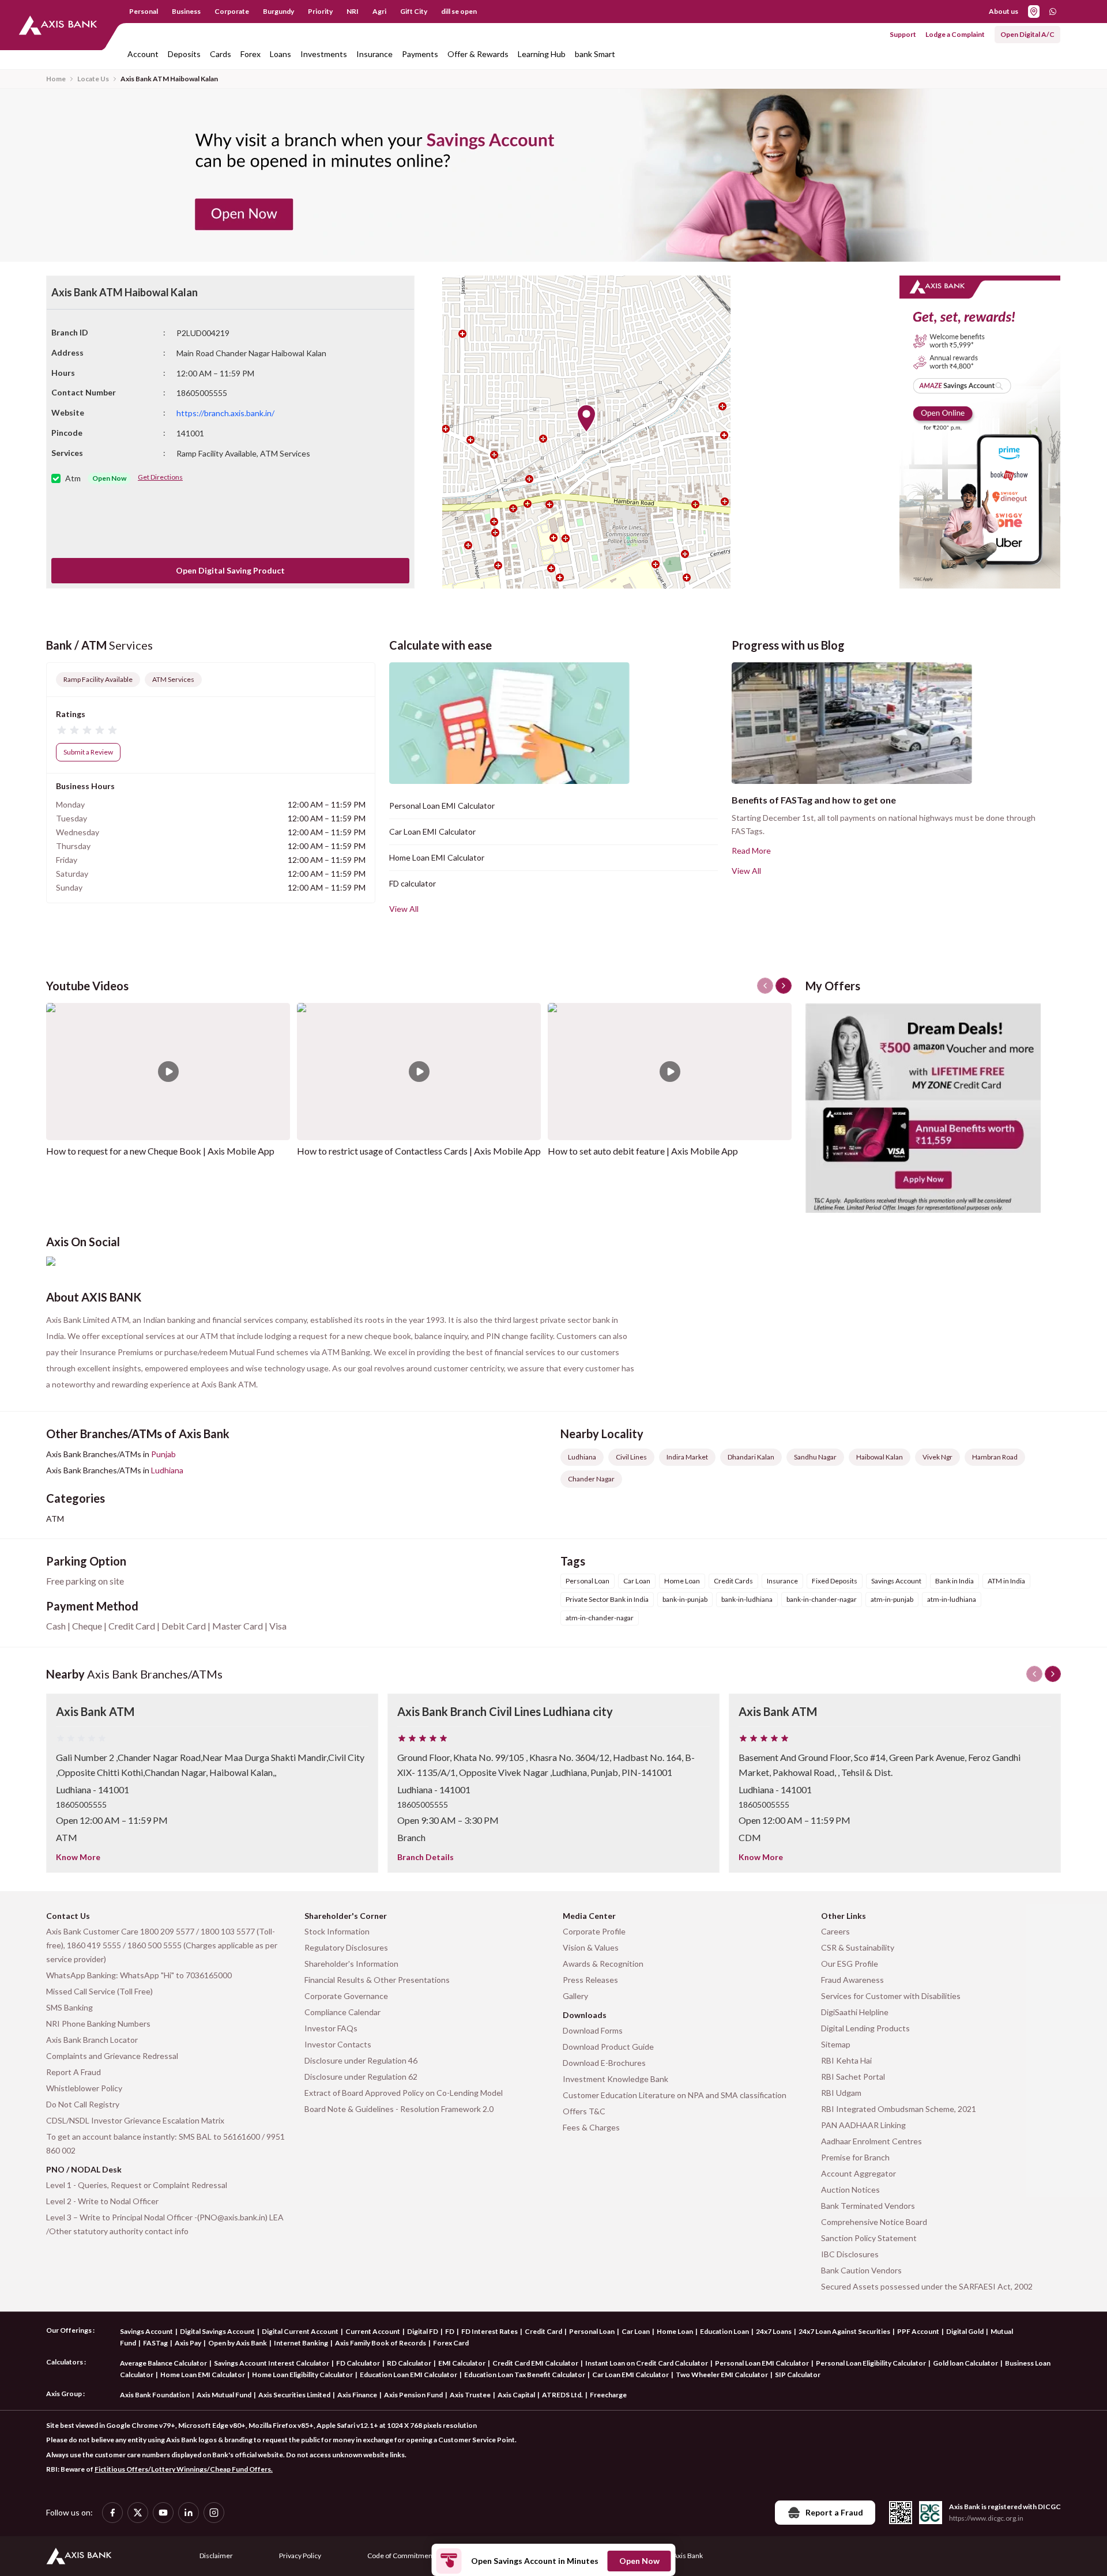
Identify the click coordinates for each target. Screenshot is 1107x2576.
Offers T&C (584, 2111)
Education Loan (724, 2331)
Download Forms (593, 2030)
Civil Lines (631, 1457)
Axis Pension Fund (413, 2395)
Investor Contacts (338, 2044)
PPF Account (918, 2331)
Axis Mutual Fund (224, 2395)
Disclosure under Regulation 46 (361, 2060)
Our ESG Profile (850, 1964)
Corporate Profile (594, 1931)
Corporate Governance (346, 1996)
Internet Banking (301, 2343)
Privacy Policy (300, 2556)
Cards (221, 54)
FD (450, 2331)
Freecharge (608, 2395)
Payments (420, 54)
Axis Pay (188, 2343)
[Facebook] (112, 2513)
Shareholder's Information (351, 1964)
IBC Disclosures (850, 2254)
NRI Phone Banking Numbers (98, 2024)
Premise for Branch (855, 2157)
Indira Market (687, 1457)
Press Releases (590, 1980)
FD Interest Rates (490, 2331)
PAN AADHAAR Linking (863, 2125)
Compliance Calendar (342, 2012)
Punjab (163, 1454)
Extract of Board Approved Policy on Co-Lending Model (404, 2093)
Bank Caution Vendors (861, 2270)
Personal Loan (592, 2331)
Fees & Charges (591, 2127)
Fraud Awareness (852, 1980)
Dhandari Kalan (751, 1457)
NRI (353, 11)
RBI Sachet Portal (853, 2077)
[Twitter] (138, 2513)
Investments (324, 54)
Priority (320, 11)
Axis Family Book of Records (381, 2343)
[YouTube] (163, 2513)
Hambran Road (995, 1457)
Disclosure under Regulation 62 (361, 2077)
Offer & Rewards (478, 54)
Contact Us (68, 1916)
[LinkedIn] (189, 2513)
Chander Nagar (591, 1479)
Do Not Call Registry (83, 2104)
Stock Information (337, 1931)
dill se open (459, 11)
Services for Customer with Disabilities (891, 1996)
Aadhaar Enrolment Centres (871, 2141)
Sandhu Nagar (815, 1457)
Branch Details (426, 1857)
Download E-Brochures (604, 2063)
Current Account (373, 2331)
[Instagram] (214, 2513)
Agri (379, 11)
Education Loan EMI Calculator (408, 2375)
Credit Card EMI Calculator (535, 2363)
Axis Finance (357, 2395)
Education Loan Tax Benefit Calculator (525, 2375)
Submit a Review (88, 752)
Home (56, 79)
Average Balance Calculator (163, 2363)
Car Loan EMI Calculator (432, 831)
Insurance (374, 54)
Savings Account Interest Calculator (272, 2363)
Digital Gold (965, 2331)
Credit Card (543, 2331)
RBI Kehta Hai (846, 2060)
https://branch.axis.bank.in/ (225, 413)
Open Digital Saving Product (230, 570)
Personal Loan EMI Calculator (442, 806)
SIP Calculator (798, 2375)
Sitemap (836, 2044)
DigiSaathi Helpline (855, 2012)
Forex (251, 54)
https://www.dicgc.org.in (986, 2518)
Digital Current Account (300, 2331)
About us (1004, 11)
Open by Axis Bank (238, 2343)
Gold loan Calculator (965, 2363)
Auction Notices (850, 2190)
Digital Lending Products (865, 2028)
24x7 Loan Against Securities (844, 2331)
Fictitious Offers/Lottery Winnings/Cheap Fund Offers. (184, 2469)
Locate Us (93, 79)
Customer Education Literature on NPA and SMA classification (675, 2095)
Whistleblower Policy (84, 2088)
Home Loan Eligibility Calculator (302, 2375)
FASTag (155, 2343)
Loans (280, 54)
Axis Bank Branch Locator (92, 2040)
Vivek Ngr (937, 1457)
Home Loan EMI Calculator (437, 857)
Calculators (65, 2362)
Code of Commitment (401, 2556)
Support (903, 34)
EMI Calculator (462, 2363)
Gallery (575, 1996)
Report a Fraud (834, 2512)
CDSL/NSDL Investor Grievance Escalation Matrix (135, 2120)
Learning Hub (542, 54)
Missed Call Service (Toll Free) (99, 1991)
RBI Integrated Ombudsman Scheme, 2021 (899, 2109)
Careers (835, 1931)
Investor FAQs (331, 2028)
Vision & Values (591, 1947)
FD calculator (413, 883)
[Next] (1053, 1674)
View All (404, 909)
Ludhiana (167, 1470)
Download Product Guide (608, 2047)
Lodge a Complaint (955, 34)
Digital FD (423, 2331)
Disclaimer (216, 2556)
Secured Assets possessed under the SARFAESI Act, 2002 (927, 2286)
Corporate (232, 11)
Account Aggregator (859, 2173)
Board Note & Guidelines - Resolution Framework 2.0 (399, 2109)
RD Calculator (409, 2363)
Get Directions (160, 477)
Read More (751, 851)
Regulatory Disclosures (346, 1947)
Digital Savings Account (217, 2331)
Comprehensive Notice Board (874, 2222)
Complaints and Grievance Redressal (112, 2056)
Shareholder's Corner (346, 1916)
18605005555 (81, 1804)
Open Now (639, 2561)
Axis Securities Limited (294, 2395)
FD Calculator (358, 2363)
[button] (586, 418)
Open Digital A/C (1027, 34)
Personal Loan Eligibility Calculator (871, 2363)
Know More (78, 1857)
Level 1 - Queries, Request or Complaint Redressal (137, 2185)
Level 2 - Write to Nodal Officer (102, 2201)
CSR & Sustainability (858, 1947)
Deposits (184, 54)
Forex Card (451, 2343)
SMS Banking (69, 2007)
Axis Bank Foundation (155, 2395)
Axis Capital (516, 2395)
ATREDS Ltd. (562, 2395)
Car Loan (636, 2331)
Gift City (414, 11)
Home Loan (675, 2331)
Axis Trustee (470, 2395)
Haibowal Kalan (880, 1457)
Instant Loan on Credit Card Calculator (647, 2363)
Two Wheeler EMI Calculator (722, 2375)
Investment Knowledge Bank (615, 2079)
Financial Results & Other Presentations (377, 1980)
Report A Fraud (74, 2072)
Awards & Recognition (603, 1964)
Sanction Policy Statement (869, 2238)
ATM (55, 1519)
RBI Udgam (841, 2093)
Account (143, 54)
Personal (144, 11)
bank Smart (595, 54)
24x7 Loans (774, 2331)
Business (186, 11)
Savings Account (146, 2331)
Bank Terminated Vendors (868, 2206)
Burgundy (278, 11)
